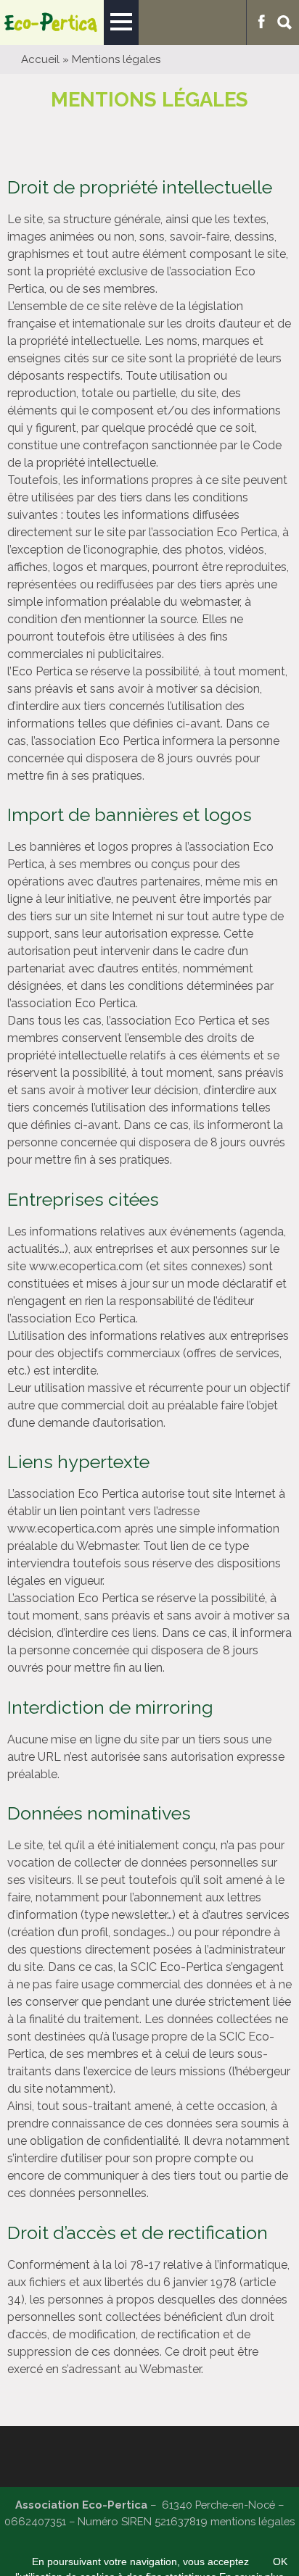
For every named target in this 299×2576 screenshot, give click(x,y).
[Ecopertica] (52, 22)
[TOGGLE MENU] (121, 22)
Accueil (40, 59)
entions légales (257, 2521)
